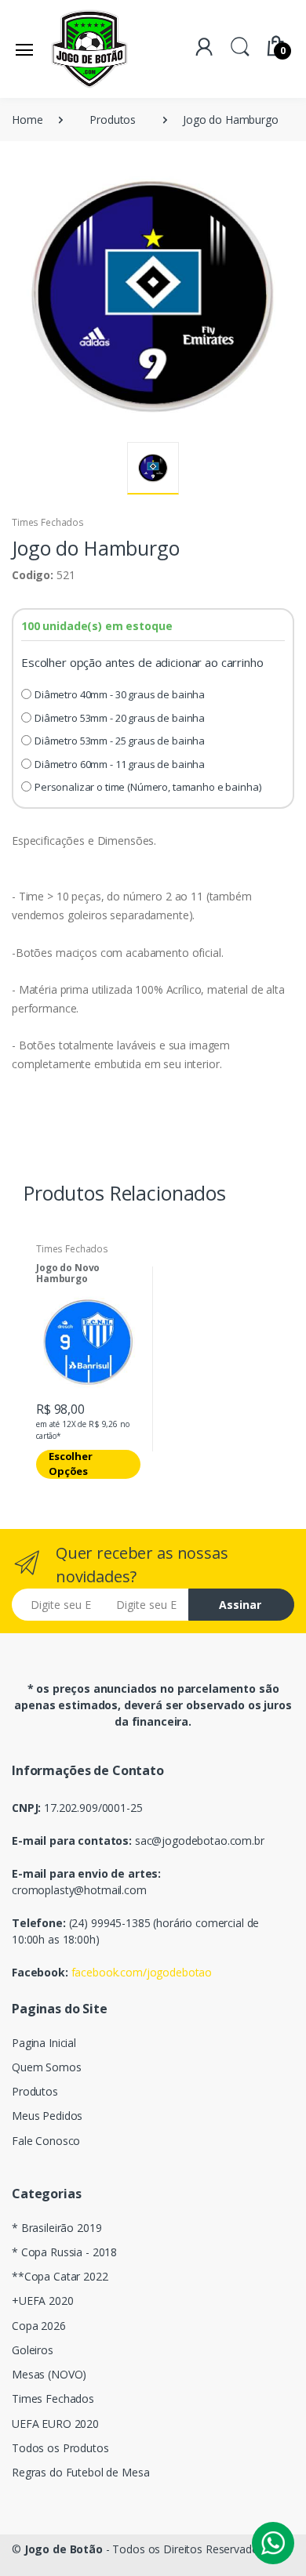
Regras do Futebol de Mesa (80, 2472)
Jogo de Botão (64, 2549)
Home (27, 120)
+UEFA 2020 (43, 2301)
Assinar (240, 1605)
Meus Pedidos (47, 2116)
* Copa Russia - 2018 (64, 2252)
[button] (240, 46)
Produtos (113, 120)
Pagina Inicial (44, 2043)
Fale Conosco (46, 2141)
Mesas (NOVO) (49, 2374)
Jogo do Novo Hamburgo (68, 1274)
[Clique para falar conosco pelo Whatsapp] (273, 2543)
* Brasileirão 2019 (56, 2228)
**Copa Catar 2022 (60, 2276)
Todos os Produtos (60, 2448)
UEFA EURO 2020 (55, 2424)
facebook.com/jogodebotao (142, 1972)
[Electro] (89, 49)
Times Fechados (48, 522)
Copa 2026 (39, 2326)
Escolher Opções (71, 1464)
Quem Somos (47, 2067)
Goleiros (33, 2350)
